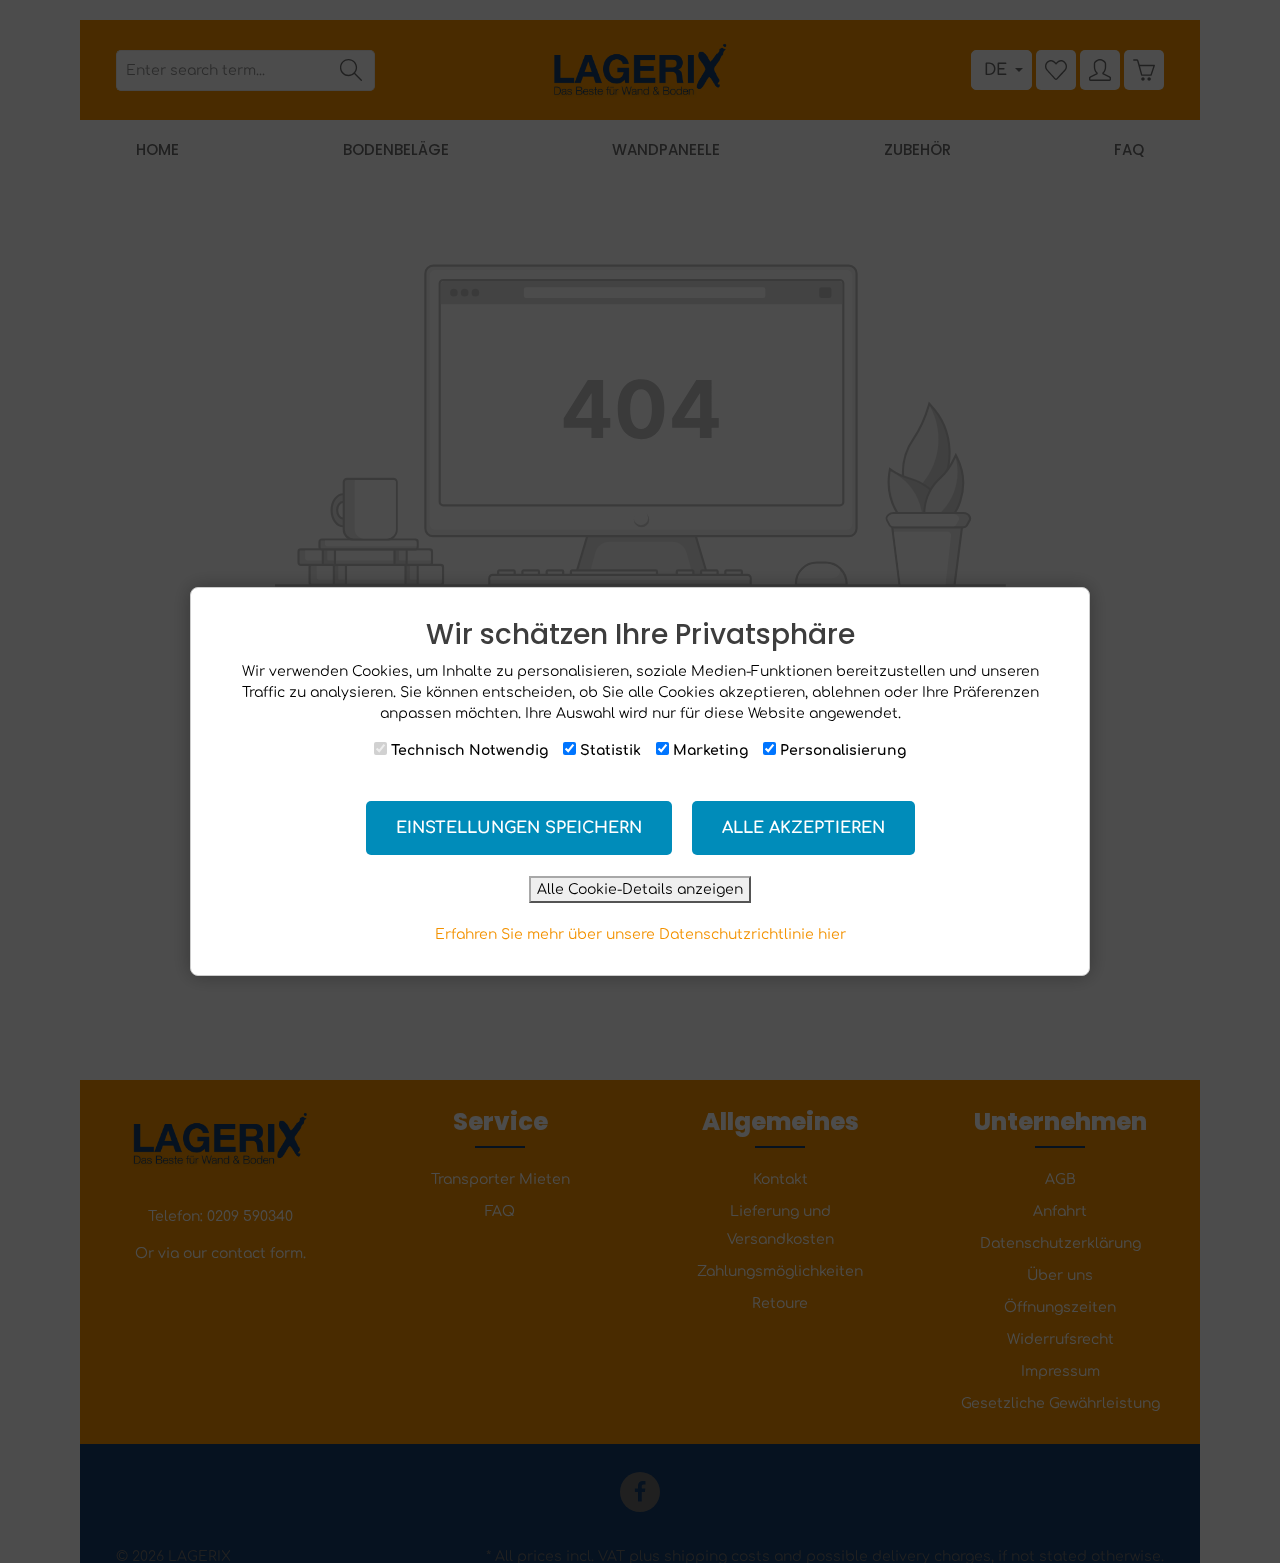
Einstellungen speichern (519, 828)
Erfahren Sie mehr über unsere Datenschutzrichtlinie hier (640, 934)
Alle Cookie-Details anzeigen (640, 889)
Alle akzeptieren (803, 828)
